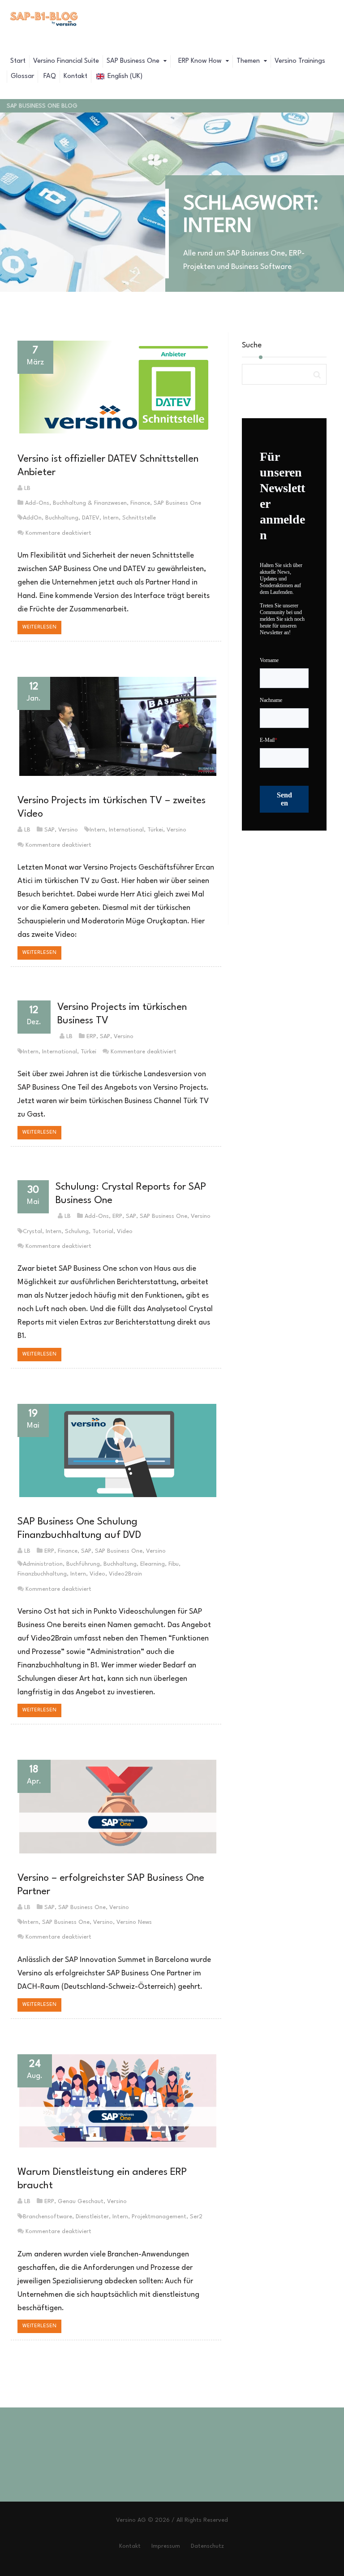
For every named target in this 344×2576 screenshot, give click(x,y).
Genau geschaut (81, 2202)
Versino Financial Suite (66, 61)
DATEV (91, 518)
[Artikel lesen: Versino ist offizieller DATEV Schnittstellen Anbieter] (116, 387)
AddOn (32, 518)
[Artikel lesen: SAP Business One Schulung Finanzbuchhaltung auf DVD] (116, 1451)
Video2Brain (125, 1574)
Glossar (22, 76)
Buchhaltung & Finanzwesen (90, 503)
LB (27, 488)
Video (125, 1232)
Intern (111, 518)
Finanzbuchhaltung (42, 1574)
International (126, 830)
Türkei (155, 830)
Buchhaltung (62, 518)
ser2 (196, 2217)
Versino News (134, 1922)
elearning (153, 1564)
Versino (68, 830)
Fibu (174, 1564)
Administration (43, 1564)
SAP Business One (134, 61)
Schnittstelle (139, 518)
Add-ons (37, 503)
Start (18, 61)
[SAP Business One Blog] (44, 20)
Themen (249, 61)
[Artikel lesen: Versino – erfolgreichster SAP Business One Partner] (116, 1806)
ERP (91, 1037)
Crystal (32, 1232)
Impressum (166, 2546)
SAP (49, 830)
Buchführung (83, 1564)
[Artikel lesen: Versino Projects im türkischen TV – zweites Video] (116, 726)
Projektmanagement (159, 2217)
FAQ (49, 76)
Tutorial (103, 1232)
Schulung (77, 1232)
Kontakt (75, 76)
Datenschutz (207, 2546)
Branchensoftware (47, 2217)
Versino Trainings (300, 61)
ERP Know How (200, 61)
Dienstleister (92, 2217)
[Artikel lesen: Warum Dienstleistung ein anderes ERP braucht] (116, 2101)
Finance (140, 503)
